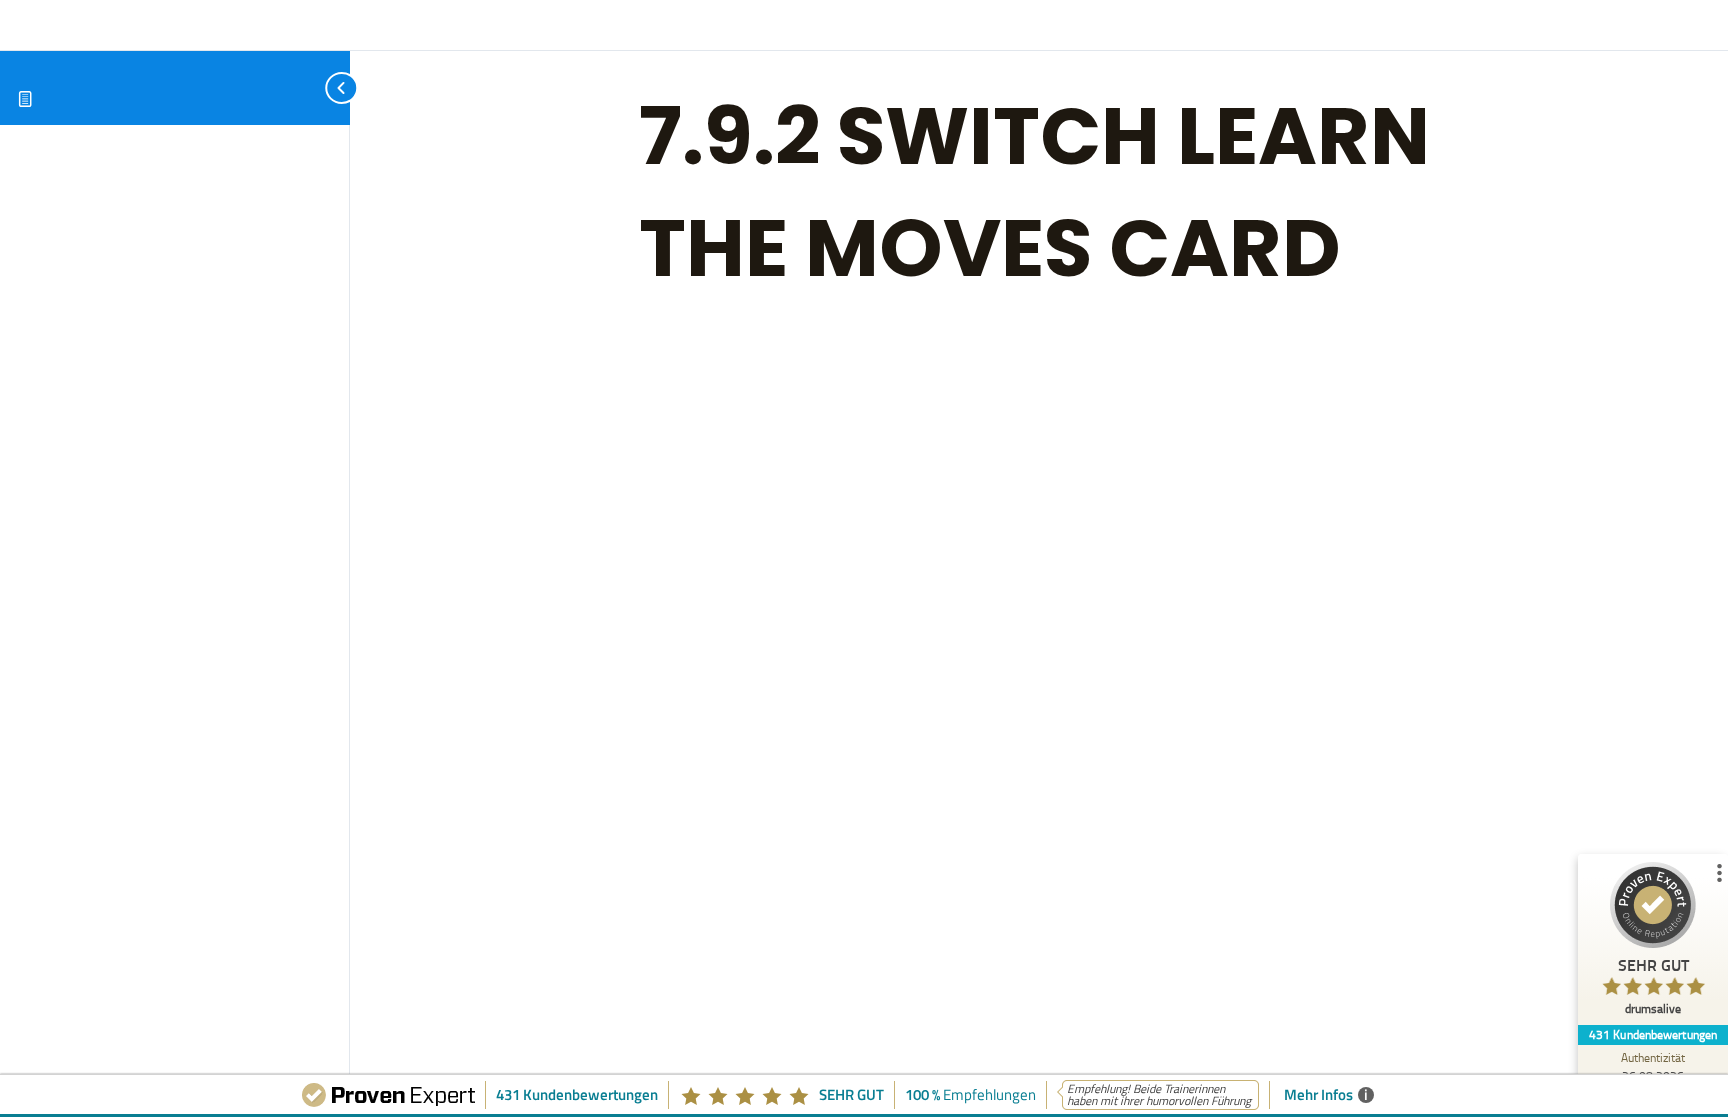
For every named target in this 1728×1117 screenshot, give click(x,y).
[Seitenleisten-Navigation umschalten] (320, 87)
